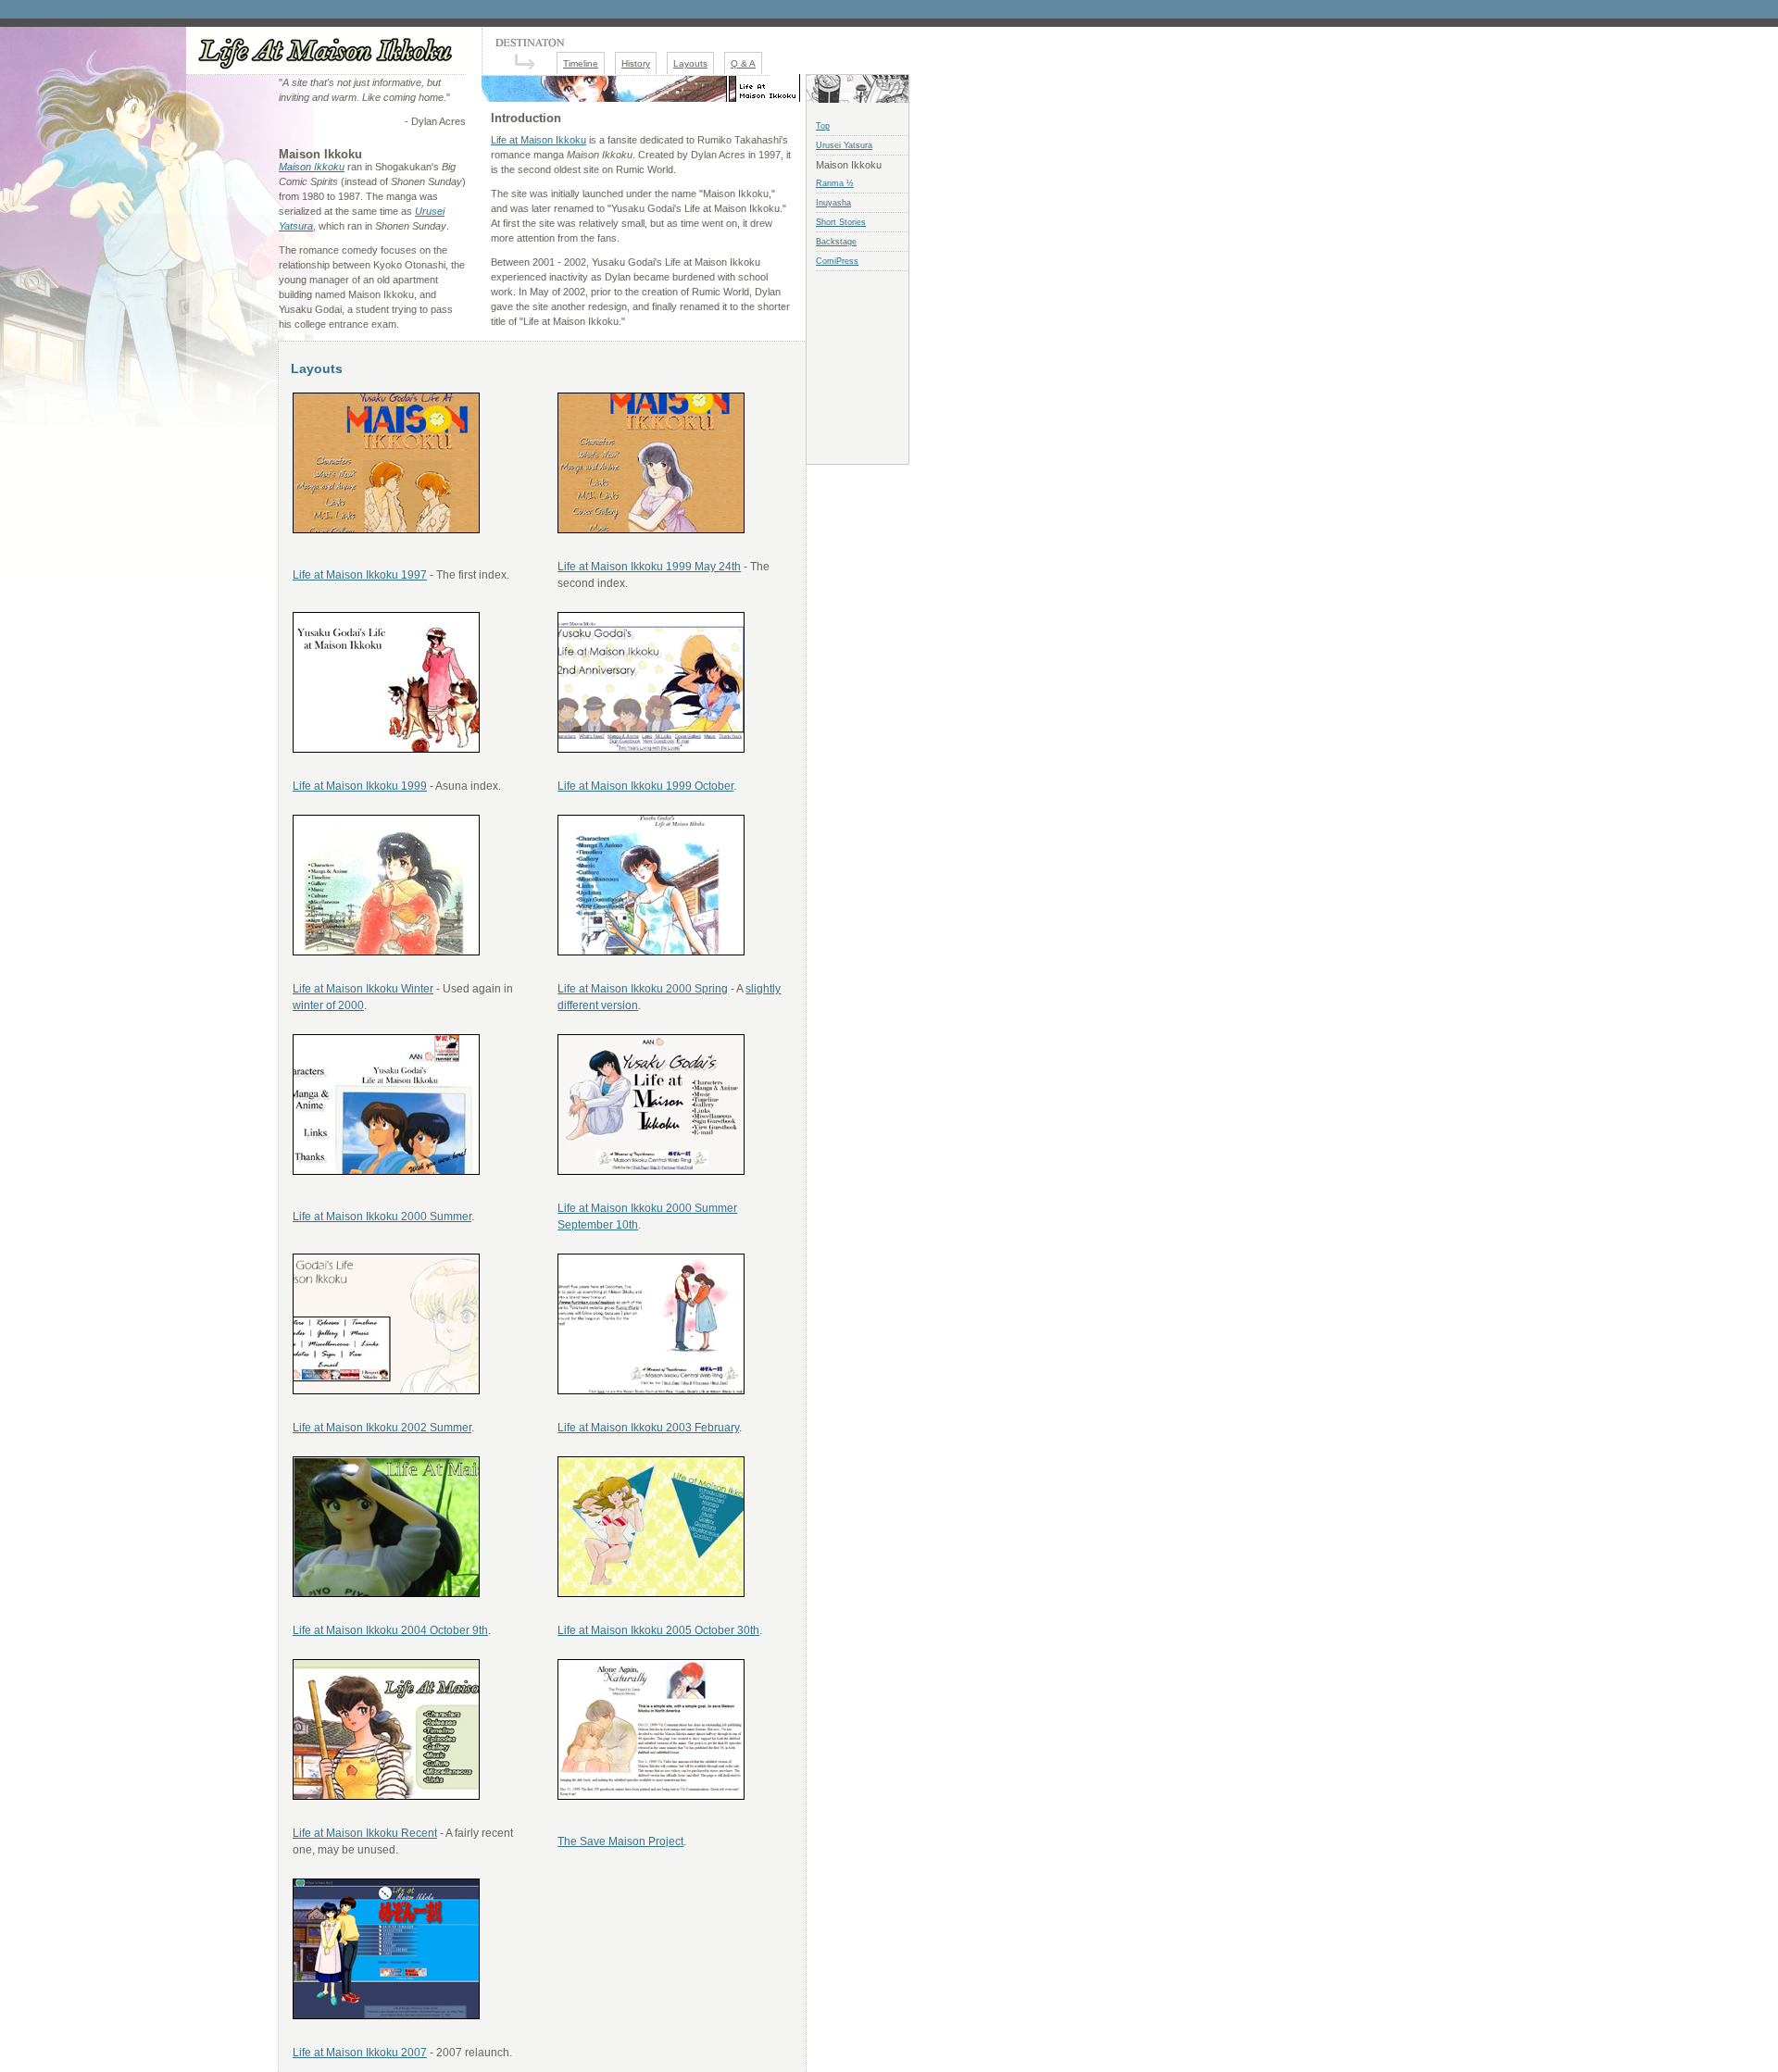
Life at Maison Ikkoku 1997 (360, 575)
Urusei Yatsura (844, 145)
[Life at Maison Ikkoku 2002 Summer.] (386, 1391)
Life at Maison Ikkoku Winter (363, 989)
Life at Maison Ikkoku (538, 140)
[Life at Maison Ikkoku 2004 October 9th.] (386, 1593)
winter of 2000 (328, 1005)
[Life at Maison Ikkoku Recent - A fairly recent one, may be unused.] (386, 1796)
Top (823, 126)
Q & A (743, 63)
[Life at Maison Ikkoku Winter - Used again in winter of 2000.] (386, 952)
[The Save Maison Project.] (651, 1796)
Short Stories (841, 222)
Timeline (581, 63)
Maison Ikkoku (312, 167)
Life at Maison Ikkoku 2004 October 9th (390, 1630)
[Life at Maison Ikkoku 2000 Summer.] (386, 1171)
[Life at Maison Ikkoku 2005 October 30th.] (651, 1593)
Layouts (690, 63)
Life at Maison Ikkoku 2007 (360, 2053)
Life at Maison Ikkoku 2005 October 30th (658, 1630)
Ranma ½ (835, 183)
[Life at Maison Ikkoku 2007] (386, 2016)
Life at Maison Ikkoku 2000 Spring (643, 989)
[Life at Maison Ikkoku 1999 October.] (651, 749)
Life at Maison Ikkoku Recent (365, 1833)
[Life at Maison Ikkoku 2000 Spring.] (651, 952)
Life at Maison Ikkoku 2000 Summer (382, 1217)
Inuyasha (833, 203)
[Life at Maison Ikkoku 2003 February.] (651, 1391)
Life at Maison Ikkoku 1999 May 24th (649, 567)
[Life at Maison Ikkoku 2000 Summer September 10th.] (651, 1171)
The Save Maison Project (620, 1841)
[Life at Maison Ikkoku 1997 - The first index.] (386, 530)
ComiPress (837, 261)
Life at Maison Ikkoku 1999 (360, 786)
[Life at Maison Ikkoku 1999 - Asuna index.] (386, 749)
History (636, 63)
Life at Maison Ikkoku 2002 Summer (382, 1428)
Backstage (836, 242)
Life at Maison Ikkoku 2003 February (648, 1428)
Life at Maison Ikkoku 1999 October (645, 786)
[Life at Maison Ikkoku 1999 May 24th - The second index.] (651, 530)
